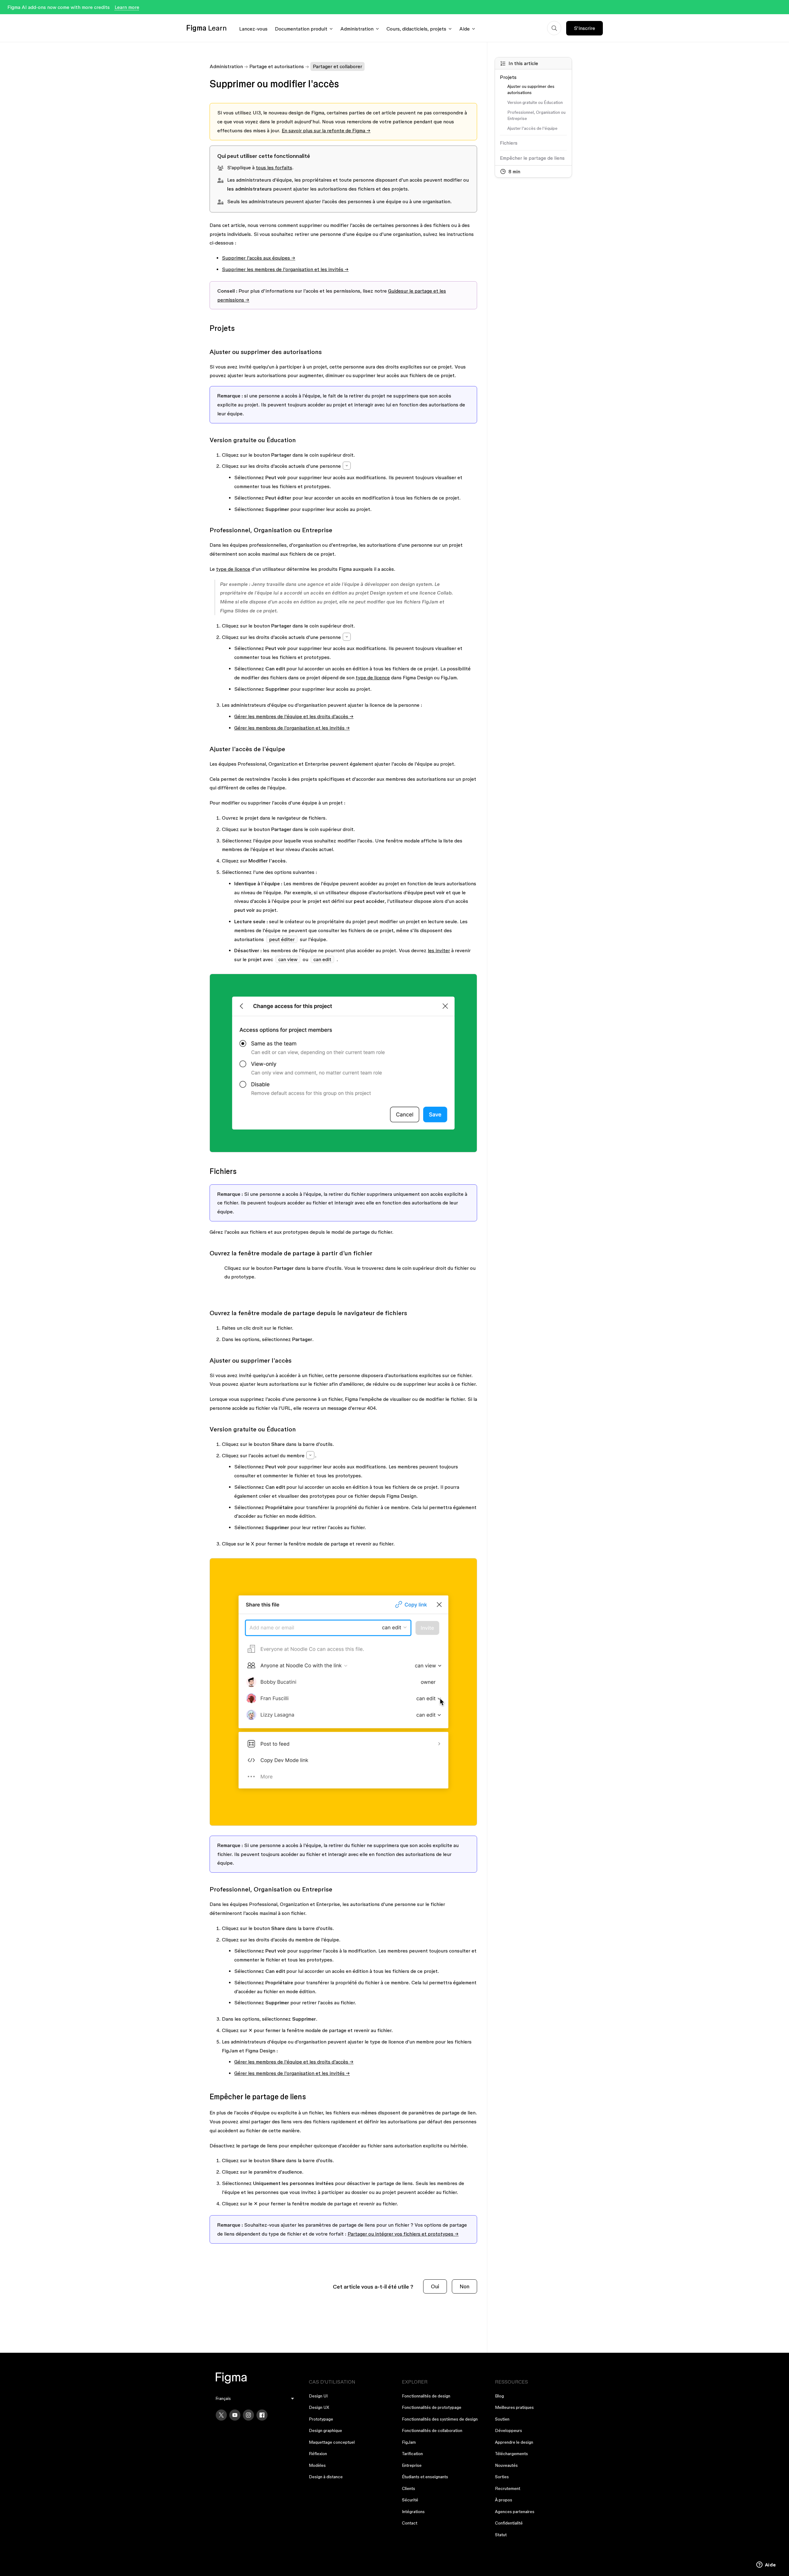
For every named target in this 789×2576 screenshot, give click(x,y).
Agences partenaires (515, 2512)
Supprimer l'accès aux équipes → (259, 258)
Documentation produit (301, 29)
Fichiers (509, 143)
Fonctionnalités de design (426, 2396)
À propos (504, 2500)
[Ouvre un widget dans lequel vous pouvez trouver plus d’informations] (766, 2565)
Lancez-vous (253, 29)
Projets (508, 77)
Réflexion (318, 2454)
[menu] (255, 2399)
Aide (464, 29)
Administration (357, 29)
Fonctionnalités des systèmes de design (440, 2419)
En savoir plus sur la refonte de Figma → (326, 130)
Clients (409, 2488)
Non (464, 2286)
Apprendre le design (514, 2442)
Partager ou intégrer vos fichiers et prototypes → (403, 2234)
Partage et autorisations (277, 66)
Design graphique (325, 2430)
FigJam (409, 2442)
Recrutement (508, 2488)
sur (405, 291)
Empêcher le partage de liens (532, 158)
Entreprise (412, 2465)
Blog (499, 2396)
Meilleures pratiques (514, 2407)
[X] (221, 2415)
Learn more (127, 7)
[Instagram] (248, 2415)
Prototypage (321, 2419)
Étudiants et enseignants (425, 2477)
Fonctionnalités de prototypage (432, 2407)
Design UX (319, 2407)
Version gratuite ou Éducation (535, 102)
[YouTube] (235, 2415)
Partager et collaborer (337, 66)
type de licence (233, 569)
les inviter (439, 950)
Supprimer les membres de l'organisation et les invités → (285, 269)
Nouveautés (506, 2465)
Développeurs (509, 2430)
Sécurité (410, 2500)
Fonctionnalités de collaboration (432, 2430)
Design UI (318, 2396)
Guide (394, 291)
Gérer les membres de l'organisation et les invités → (292, 728)
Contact (410, 2523)
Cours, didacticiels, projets (416, 29)
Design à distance (326, 2477)
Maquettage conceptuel (332, 2442)
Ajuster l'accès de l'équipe (532, 128)
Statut (501, 2535)
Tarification (412, 2454)
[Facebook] (262, 2415)
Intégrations (413, 2512)
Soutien (502, 2419)
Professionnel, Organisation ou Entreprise (536, 115)
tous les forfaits (274, 167)
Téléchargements (511, 2454)
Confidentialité (509, 2523)
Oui (435, 2286)
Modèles (317, 2465)
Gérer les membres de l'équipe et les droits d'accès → (294, 716)
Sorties (502, 2477)
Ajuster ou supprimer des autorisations (531, 89)
